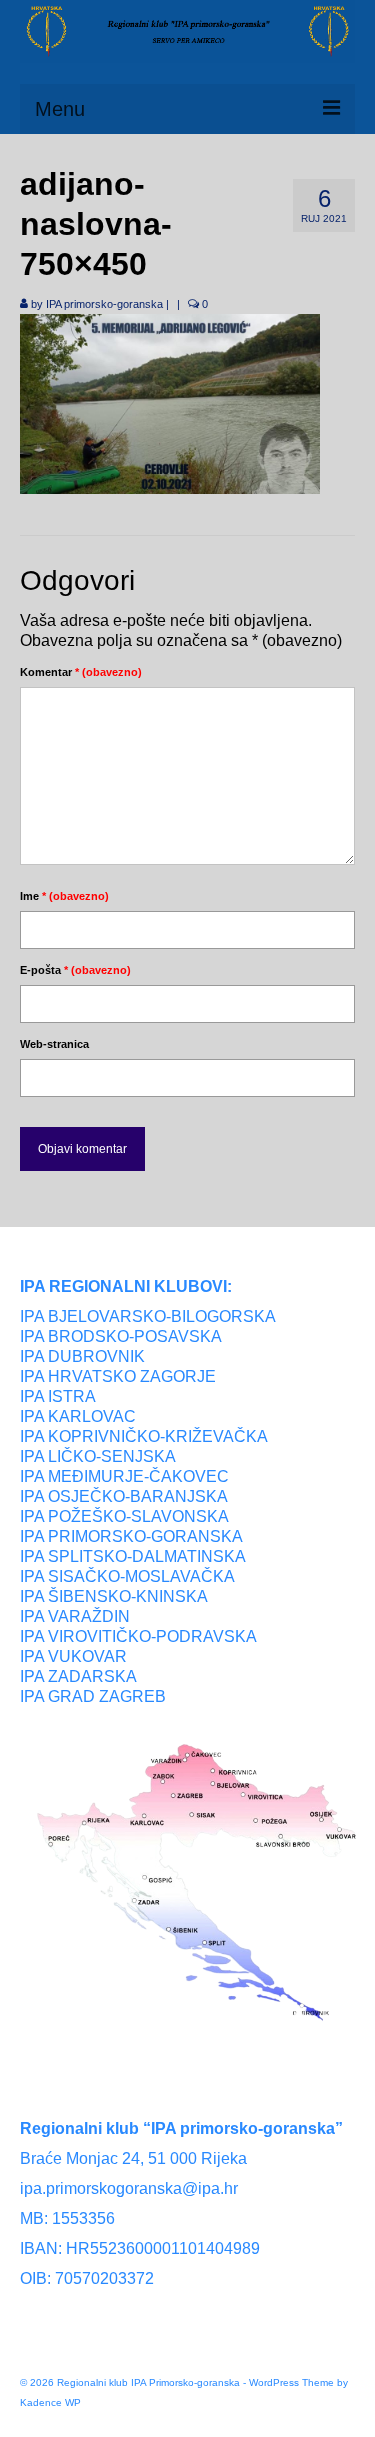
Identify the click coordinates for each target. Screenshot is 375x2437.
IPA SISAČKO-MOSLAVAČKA (127, 1576)
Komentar (81, 672)
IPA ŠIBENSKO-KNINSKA (114, 1596)
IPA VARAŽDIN (75, 1616)
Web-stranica (54, 1044)
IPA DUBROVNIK (82, 1356)
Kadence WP (50, 2402)
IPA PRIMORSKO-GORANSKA (131, 1536)
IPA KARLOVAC (78, 1416)
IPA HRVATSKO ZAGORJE (118, 1376)
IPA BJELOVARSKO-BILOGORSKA (148, 1316)
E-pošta (75, 970)
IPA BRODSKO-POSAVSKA (121, 1336)
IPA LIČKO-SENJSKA (98, 1456)
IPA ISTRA (58, 1396)
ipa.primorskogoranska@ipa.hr (129, 2188)
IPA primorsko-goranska (104, 304)
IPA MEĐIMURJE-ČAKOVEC (124, 1476)
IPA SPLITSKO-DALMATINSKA (133, 1556)
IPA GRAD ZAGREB (93, 1696)
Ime (64, 896)
